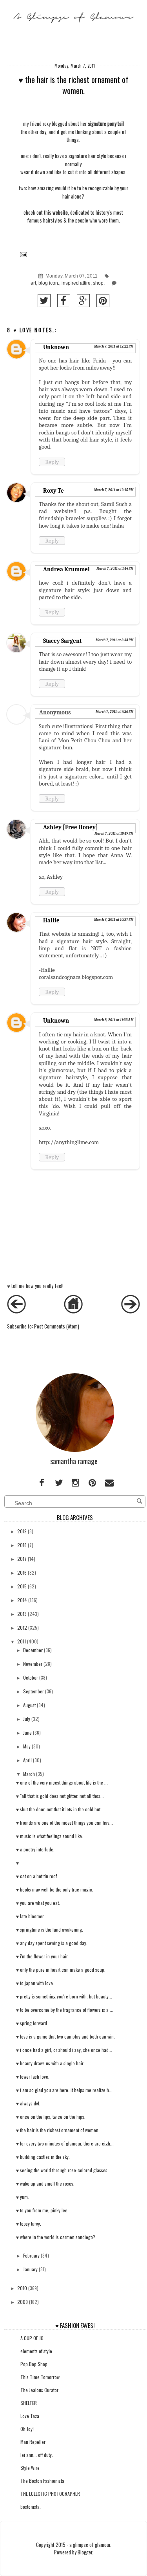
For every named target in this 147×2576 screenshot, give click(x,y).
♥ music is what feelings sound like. (50, 1836)
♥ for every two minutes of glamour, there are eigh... (65, 2143)
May (27, 1746)
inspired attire (76, 283)
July (27, 1719)
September (34, 1691)
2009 (23, 2302)
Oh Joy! (27, 2429)
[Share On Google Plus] (83, 301)
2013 (22, 1614)
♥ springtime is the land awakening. (50, 1929)
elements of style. (37, 2351)
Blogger (85, 2552)
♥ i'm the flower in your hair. (42, 1956)
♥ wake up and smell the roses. (45, 2183)
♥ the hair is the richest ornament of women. (58, 2130)
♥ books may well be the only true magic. (55, 1889)
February (31, 2255)
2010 (22, 2288)
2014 (22, 1600)
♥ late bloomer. (30, 1916)
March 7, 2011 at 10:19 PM (114, 834)
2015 (22, 1586)
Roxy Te (54, 491)
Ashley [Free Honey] (71, 827)
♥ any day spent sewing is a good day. (52, 1943)
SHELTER (29, 2403)
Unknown (56, 347)
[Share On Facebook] (64, 301)
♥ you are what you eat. (38, 1903)
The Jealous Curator (39, 2390)
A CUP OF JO (32, 2338)
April (27, 1760)
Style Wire (30, 2468)
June (27, 1732)
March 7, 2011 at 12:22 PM (114, 346)
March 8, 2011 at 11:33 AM (114, 1020)
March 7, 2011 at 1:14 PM (115, 569)
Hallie (51, 920)
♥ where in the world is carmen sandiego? (56, 2237)
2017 (22, 1559)
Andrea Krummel (66, 569)
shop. (99, 283)
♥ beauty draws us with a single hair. (50, 2063)
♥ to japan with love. (35, 1983)
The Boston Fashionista (42, 2481)
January (30, 2269)
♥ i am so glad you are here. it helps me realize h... (64, 2090)
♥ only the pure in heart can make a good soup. (61, 1970)
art (33, 283)
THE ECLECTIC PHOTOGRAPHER (50, 2494)
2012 (22, 1627)
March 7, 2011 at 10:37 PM (114, 920)
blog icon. (49, 283)
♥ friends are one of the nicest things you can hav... (64, 1823)
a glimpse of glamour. (90, 2545)
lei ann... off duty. (37, 2455)
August (29, 1705)
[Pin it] (103, 301)
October (31, 1677)
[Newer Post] (16, 1311)
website (60, 213)
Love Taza (30, 2416)
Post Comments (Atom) (57, 1326)
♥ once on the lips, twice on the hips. (51, 2117)
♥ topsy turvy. (29, 2224)
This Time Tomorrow (40, 2377)
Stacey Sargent (62, 641)
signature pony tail (105, 124)
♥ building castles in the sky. (43, 2157)
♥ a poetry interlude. (35, 1849)
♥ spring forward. (32, 2023)
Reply (52, 462)
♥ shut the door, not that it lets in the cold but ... (61, 1809)
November (33, 1664)
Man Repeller (33, 2442)
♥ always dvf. (28, 2103)
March (29, 1774)
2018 (22, 1545)
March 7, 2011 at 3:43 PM (114, 640)
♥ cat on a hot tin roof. (37, 1876)
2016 (22, 1572)
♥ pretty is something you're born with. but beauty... (64, 1996)
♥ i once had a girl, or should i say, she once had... (64, 2050)
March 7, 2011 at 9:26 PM (114, 712)
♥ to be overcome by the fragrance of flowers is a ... (65, 2010)
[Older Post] (131, 1311)
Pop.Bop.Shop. (34, 2364)
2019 (22, 1531)
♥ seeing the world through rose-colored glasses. (62, 2170)
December (33, 1650)
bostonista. (31, 2507)
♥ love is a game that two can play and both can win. (65, 2036)
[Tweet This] (44, 301)
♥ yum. (23, 2197)
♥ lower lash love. (33, 2076)
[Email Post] (23, 254)
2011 (22, 1641)
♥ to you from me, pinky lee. (42, 2210)
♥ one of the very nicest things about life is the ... (62, 1782)
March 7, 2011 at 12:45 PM (114, 490)
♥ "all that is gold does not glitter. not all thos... (60, 1796)
